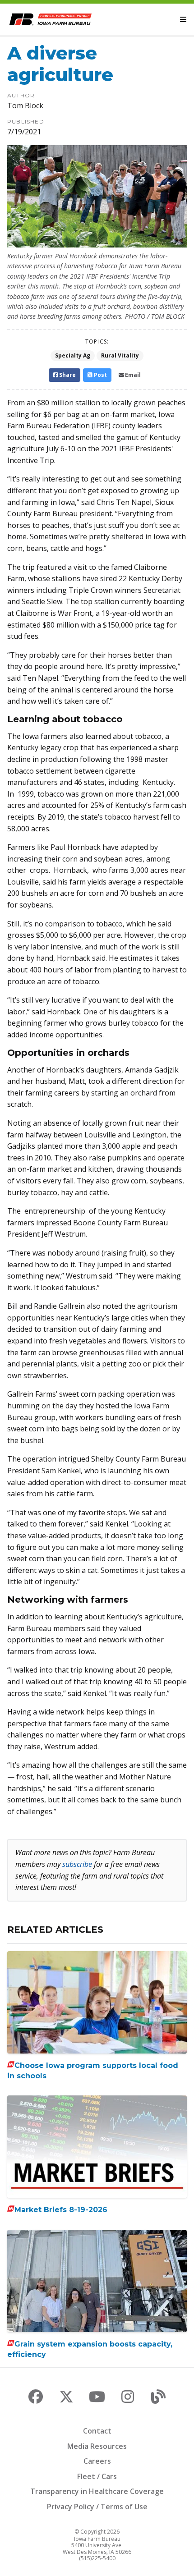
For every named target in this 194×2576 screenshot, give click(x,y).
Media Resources (97, 2446)
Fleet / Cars (97, 2476)
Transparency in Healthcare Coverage (97, 2491)
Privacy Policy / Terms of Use (97, 2507)
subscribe (77, 1864)
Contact (97, 2431)
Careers (97, 2461)
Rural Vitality (120, 355)
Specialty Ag (73, 355)
